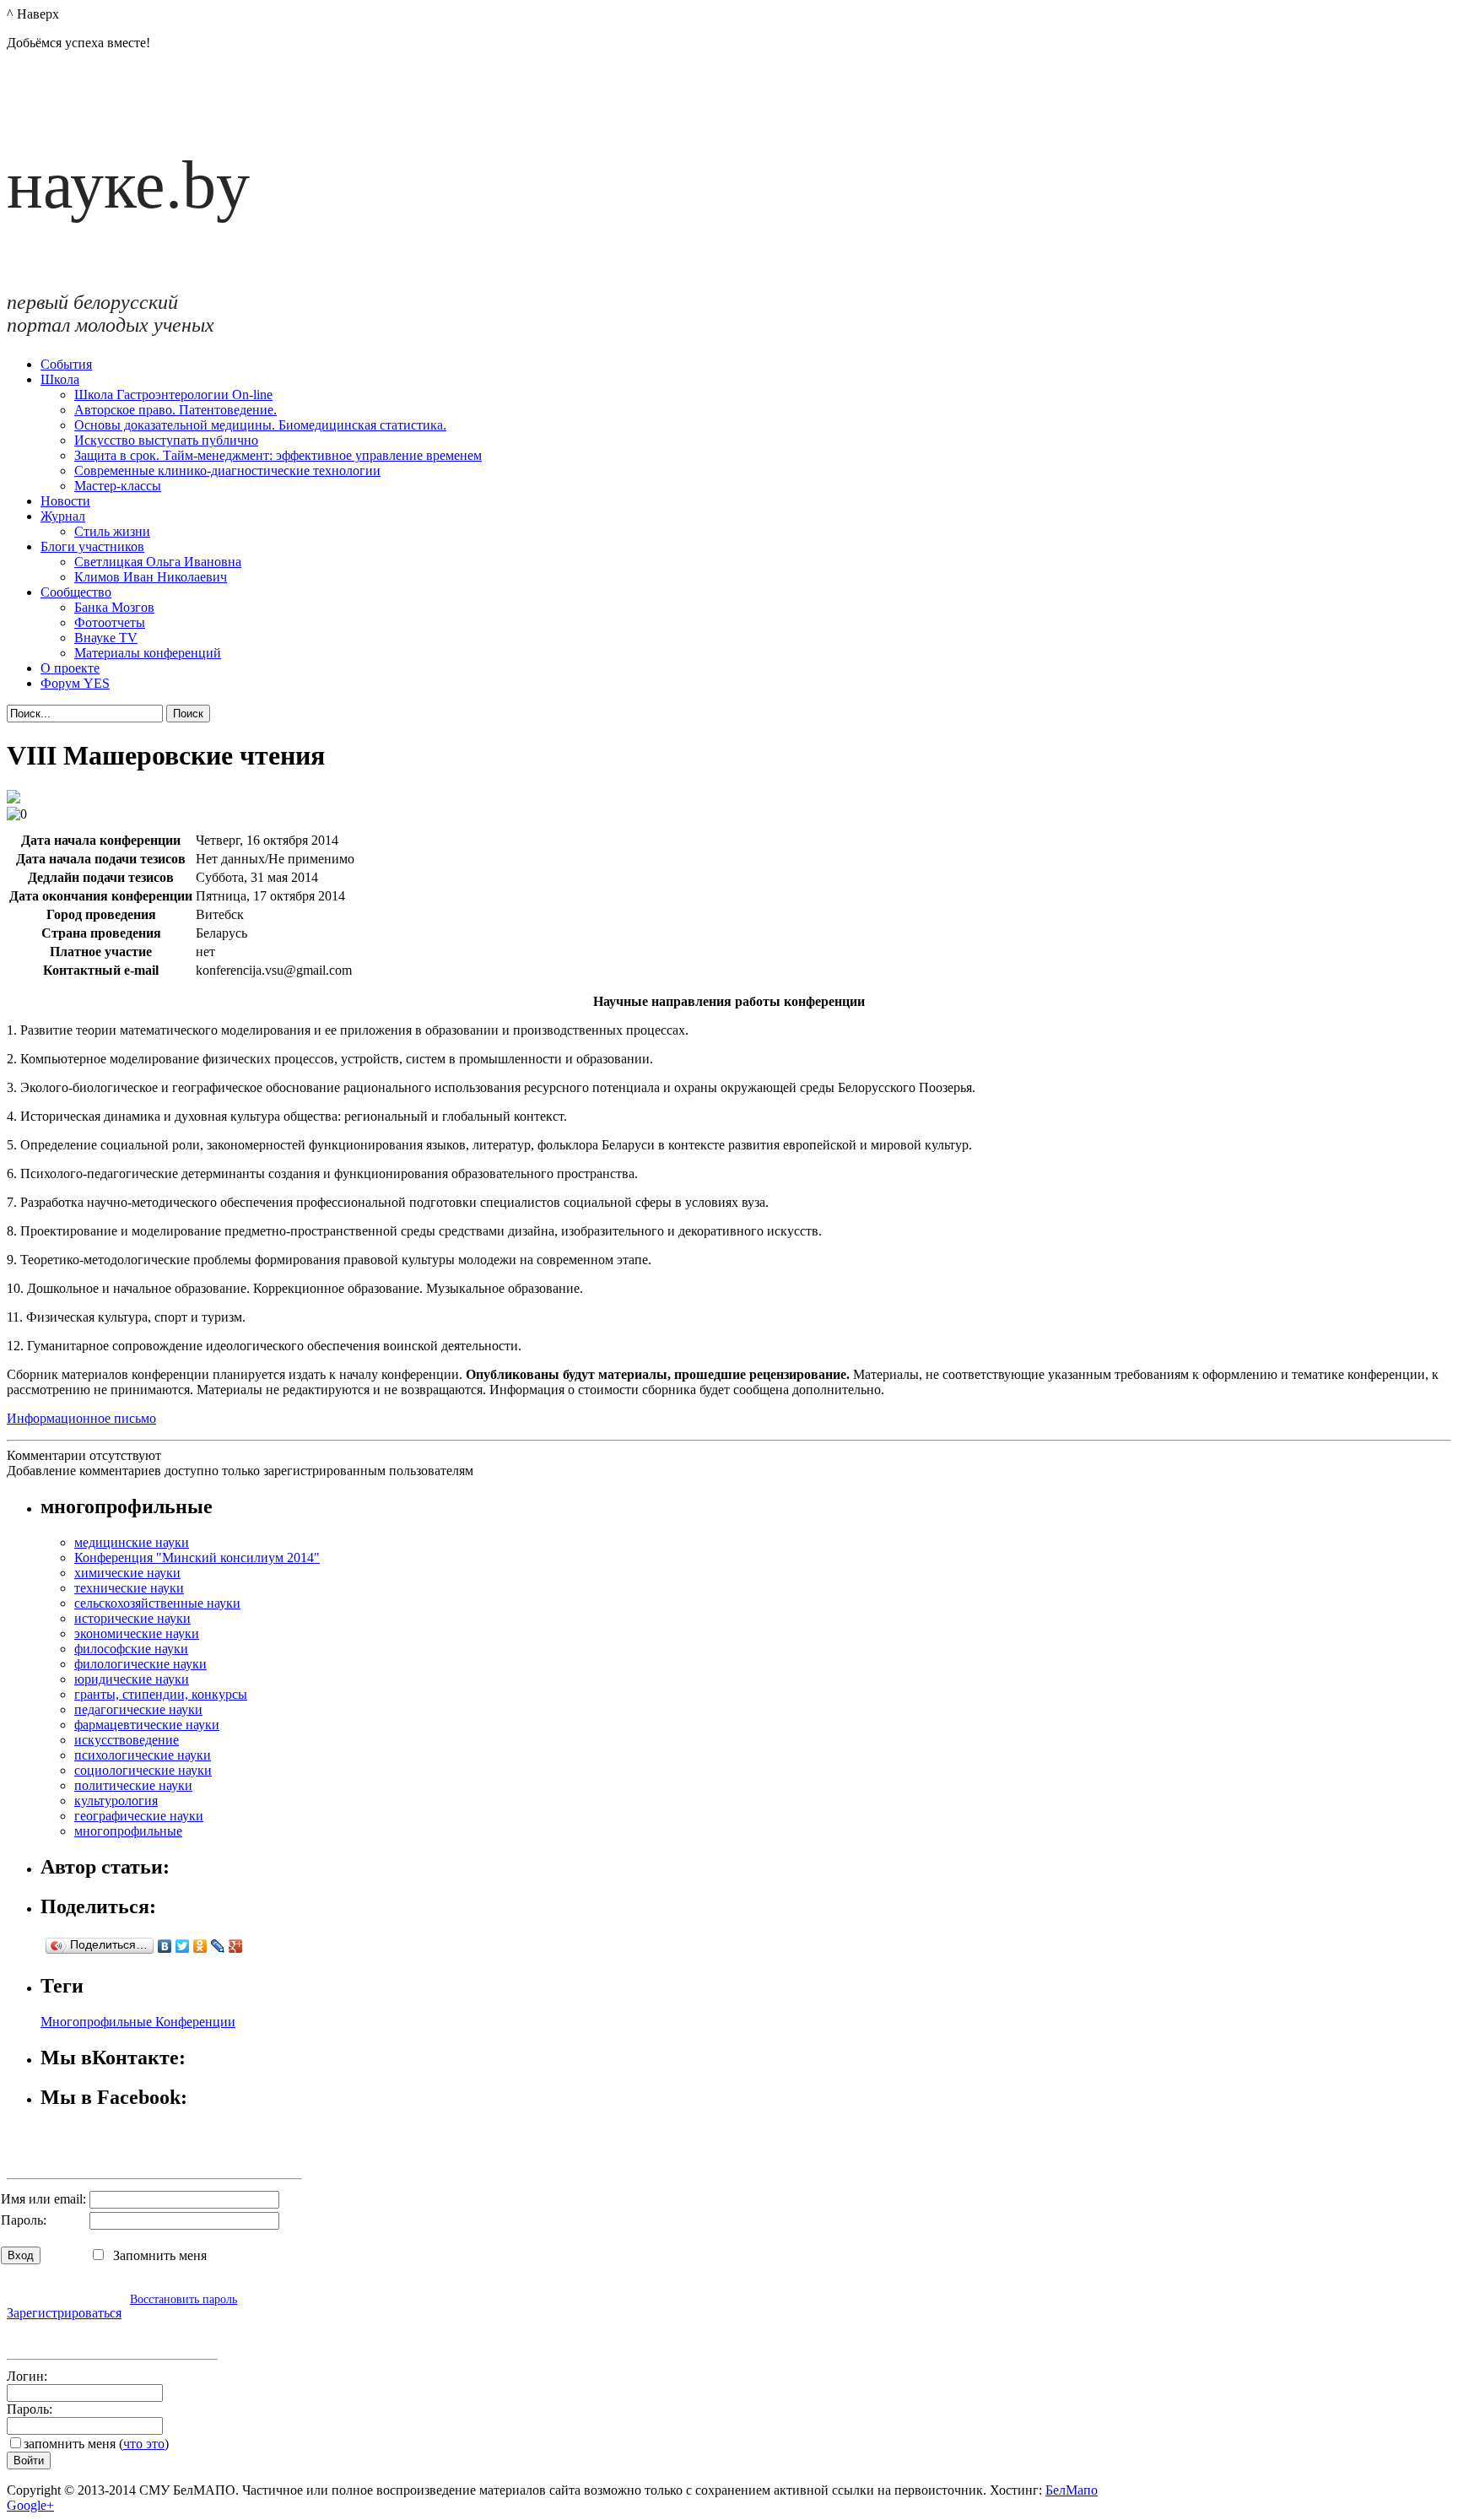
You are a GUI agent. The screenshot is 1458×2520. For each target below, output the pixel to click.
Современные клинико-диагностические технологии (227, 470)
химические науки (127, 1573)
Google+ (30, 2505)
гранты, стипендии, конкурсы (161, 1694)
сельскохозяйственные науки (157, 1603)
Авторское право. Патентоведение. (175, 410)
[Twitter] (183, 1946)
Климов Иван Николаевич (151, 577)
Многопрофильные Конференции (138, 2022)
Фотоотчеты (110, 622)
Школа (60, 379)
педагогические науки (138, 1709)
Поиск (188, 714)
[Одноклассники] (200, 1946)
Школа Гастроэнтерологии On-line (173, 395)
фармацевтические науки (147, 1725)
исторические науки (132, 1618)
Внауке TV (106, 638)
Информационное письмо (81, 1418)
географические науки (139, 1816)
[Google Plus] (236, 1946)
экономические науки (137, 1633)
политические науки (133, 1785)
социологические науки (143, 1770)
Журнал (63, 516)
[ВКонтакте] (165, 1946)
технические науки (129, 1588)
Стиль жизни (112, 531)
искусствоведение (127, 1740)
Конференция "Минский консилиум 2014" (197, 1557)
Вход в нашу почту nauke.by (105, 2335)
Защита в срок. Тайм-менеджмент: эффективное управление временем (278, 455)
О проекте (70, 668)
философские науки (131, 1649)
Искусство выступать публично (166, 440)
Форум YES (75, 683)
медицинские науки (132, 1542)
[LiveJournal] (218, 1946)
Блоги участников (92, 546)
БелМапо (1072, 2490)
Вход (21, 2255)
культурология (116, 1801)
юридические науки (132, 1679)
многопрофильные (128, 1831)
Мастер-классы (118, 486)
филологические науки (140, 1664)
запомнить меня (70, 2444)
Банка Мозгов (114, 607)
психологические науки (143, 1755)
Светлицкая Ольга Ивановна (158, 562)
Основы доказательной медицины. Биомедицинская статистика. (260, 425)
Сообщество (76, 592)
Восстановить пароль (184, 2299)
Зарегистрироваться (64, 2313)
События (66, 364)
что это (144, 2444)
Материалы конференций (148, 653)
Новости (65, 501)
